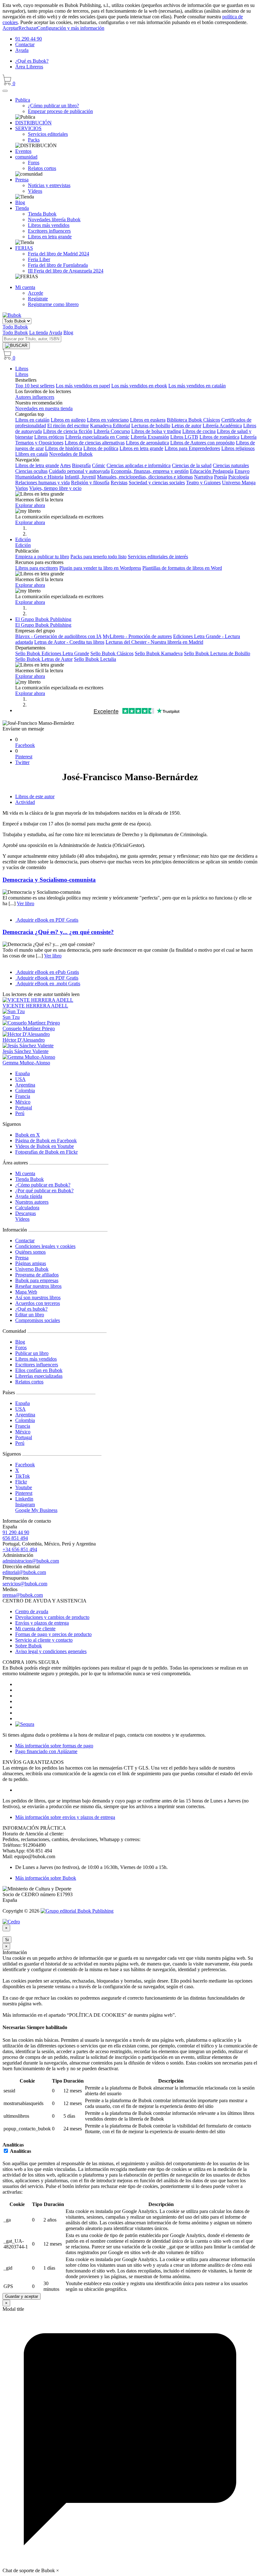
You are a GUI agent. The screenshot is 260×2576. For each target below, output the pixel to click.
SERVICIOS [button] (28, 128)
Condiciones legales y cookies (45, 1246)
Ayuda (22, 50)
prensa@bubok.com (23, 1595)
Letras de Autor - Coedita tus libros (69, 642)
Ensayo (242, 471)
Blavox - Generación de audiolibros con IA (58, 636)
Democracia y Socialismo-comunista (49, 880)
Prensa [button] (22, 180)
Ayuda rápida (29, 1196)
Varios (22, 488)
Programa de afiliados (37, 1275)
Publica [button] (23, 100)
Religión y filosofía (90, 483)
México (23, 1102)
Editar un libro (30, 1315)
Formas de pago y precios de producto (53, 1634)
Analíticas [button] (13, 2145)
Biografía (81, 465)
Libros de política (101, 448)
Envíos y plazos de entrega (42, 1623)
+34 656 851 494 (20, 1549)
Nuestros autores (32, 1202)
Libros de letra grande (37, 465)
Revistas (119, 483)
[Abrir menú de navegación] (5, 91)
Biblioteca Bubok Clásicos (193, 420)
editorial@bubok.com (24, 1572)
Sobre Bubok (29, 1646)
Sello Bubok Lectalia (95, 659)
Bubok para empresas (37, 1280)
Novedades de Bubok (71, 454)
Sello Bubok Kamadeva (159, 653)
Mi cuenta (25, 1173)
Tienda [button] (22, 208)
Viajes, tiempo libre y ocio (55, 488)
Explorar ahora (30, 505)
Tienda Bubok (29, 1179)
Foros (21, 1348)
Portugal (24, 1108)
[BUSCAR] (16, 346)
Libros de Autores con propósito (202, 443)
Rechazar (28, 28)
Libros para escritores (37, 568)
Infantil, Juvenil (80, 477)
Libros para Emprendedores (192, 448)
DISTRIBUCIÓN (33, 123)
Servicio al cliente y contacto (44, 1640)
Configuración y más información (71, 28)
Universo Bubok (32, 1269)
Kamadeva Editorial (110, 426)
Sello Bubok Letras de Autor (44, 659)
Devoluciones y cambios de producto (52, 1617)
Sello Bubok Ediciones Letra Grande (52, 653)
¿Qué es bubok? (31, 1309)
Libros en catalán (32, 420)
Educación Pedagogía (212, 471)
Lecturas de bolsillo (151, 426)
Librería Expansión (150, 437)
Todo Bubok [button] (15, 327)
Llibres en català (32, 454)
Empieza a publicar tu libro (42, 557)
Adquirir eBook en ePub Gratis (47, 972)
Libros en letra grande (141, 448)
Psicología (239, 477)
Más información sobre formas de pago (54, 1746)
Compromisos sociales (38, 1320)
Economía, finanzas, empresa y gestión (150, 471)
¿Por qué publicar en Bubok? (44, 1191)
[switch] (6, 2151)
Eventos (23, 151)
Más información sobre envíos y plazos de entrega (65, 1817)
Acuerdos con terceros (38, 1303)
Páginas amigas (31, 1263)
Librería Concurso (112, 431)
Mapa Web (26, 1292)
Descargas (26, 1213)
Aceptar (10, 28)
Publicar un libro (32, 1353)
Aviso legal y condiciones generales (51, 1651)
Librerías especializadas (39, 1376)
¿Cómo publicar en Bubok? (43, 1185)
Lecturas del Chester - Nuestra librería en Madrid (154, 642)
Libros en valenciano (108, 420)
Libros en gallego (68, 420)
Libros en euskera (148, 420)
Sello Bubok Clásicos (112, 653)
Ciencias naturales (231, 465)
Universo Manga (239, 483)
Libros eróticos (49, 437)
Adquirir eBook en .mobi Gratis (48, 984)
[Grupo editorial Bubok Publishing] (77, 1911)
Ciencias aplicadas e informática (139, 465)
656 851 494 (15, 1538)
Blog (20, 202)
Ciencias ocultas (31, 471)
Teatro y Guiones (203, 483)
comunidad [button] (26, 157)
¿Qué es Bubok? (32, 61)
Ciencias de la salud (192, 465)
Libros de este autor (35, 796)
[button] (25, 287)
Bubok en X (28, 1135)
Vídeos (22, 1219)
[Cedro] (11, 1922)
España (23, 1073)
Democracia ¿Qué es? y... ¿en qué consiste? (58, 932)
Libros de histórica (64, 448)
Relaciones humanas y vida (42, 483)
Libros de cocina (199, 431)
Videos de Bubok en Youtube (45, 1146)
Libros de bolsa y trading (156, 431)
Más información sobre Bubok (46, 1878)
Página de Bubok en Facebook (46, 1141)
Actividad (25, 802)
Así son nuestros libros (38, 1297)
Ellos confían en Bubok (39, 1370)
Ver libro (26, 903)
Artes (65, 465)
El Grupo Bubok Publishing (43, 619)
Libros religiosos (238, 448)
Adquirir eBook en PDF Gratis (47, 920)
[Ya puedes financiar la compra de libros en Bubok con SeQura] (25, 1724)
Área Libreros (29, 67)
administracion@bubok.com (31, 1561)
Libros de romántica (219, 437)
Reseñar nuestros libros (38, 1286)
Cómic (99, 465)
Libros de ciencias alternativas (95, 443)
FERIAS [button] (24, 248)
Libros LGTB (184, 437)
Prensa (22, 1258)
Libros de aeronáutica (147, 443)
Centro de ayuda (32, 1611)
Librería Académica (222, 426)
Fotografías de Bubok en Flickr (46, 1152)
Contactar (25, 44)
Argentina (25, 1085)
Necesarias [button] (15, 2027)
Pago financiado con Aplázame (46, 1751)
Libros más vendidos (36, 1359)
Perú (20, 1113)
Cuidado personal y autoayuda (79, 471)
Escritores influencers (37, 1365)
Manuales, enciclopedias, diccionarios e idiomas (145, 477)
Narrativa (203, 477)
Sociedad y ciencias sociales (157, 483)
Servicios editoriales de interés (158, 557)
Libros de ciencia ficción (68, 431)
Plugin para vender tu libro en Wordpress (100, 568)
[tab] (130, 2028)
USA (20, 1079)
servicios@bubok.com (25, 1584)
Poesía (221, 477)
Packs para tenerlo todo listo (98, 557)
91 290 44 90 (29, 39)
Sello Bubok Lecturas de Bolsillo (217, 653)
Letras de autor (186, 426)
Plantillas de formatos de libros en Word (182, 568)
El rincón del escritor (68, 426)
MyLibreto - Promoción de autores (137, 636)
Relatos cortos (29, 1382)
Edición (23, 539)
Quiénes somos (30, 1252)
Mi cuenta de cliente (35, 1629)
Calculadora (27, 1208)
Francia (23, 1096)
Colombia (25, 1091)
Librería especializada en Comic (97, 437)
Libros (22, 369)
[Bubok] (12, 315)
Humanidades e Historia (39, 477)
